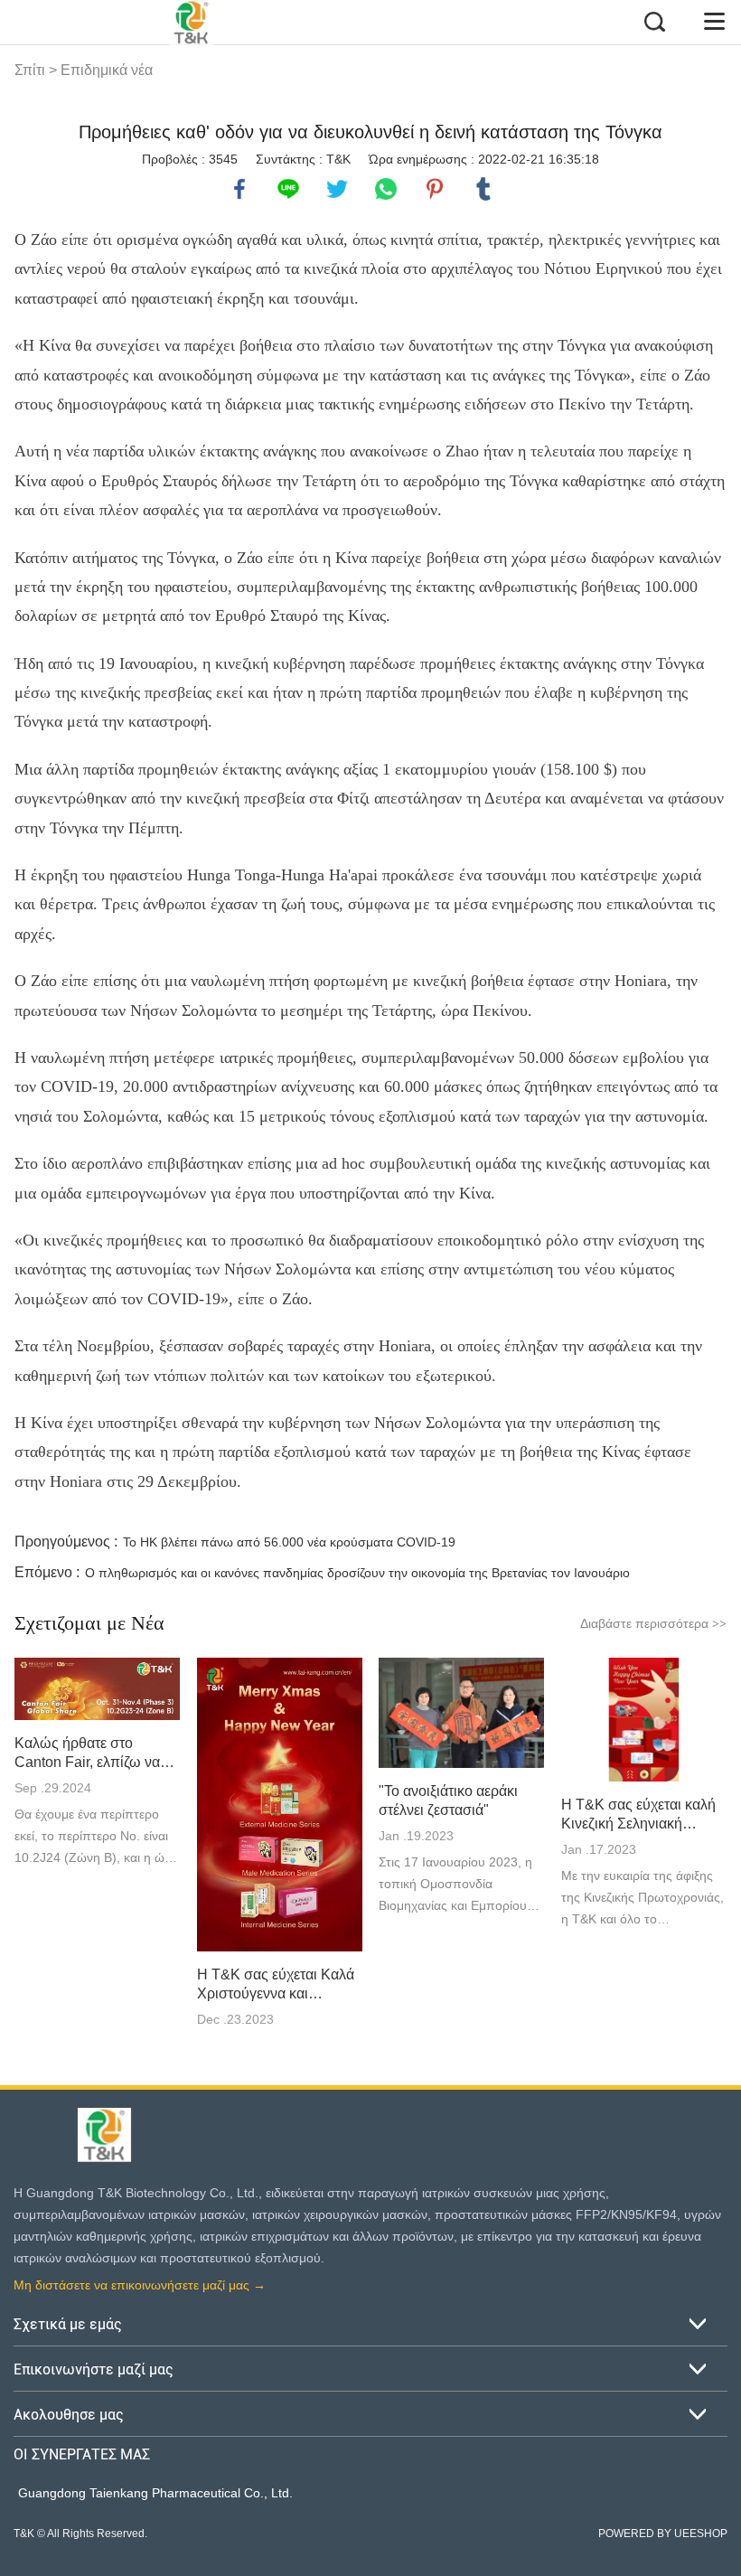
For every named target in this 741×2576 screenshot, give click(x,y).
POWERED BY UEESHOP (663, 2534)
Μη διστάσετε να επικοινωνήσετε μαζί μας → (140, 2285)
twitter (337, 189)
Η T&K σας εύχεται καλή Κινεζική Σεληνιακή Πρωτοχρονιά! (638, 1815)
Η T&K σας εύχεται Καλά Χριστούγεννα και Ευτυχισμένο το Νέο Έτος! (276, 1985)
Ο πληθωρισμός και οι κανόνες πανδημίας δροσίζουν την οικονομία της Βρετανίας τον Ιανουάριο (357, 1573)
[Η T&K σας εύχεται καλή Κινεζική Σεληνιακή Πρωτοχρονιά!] (644, 1720)
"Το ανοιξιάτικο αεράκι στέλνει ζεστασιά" (448, 1800)
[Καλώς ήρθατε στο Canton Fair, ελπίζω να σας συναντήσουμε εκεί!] (97, 1689)
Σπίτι (30, 70)
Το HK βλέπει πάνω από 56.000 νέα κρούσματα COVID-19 (289, 1542)
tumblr (483, 189)
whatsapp (386, 189)
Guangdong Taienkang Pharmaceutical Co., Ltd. (155, 2493)
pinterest (435, 189)
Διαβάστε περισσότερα (653, 1623)
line (288, 189)
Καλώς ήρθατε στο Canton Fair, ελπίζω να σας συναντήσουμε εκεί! (90, 1753)
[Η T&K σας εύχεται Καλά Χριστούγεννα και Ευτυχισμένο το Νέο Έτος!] (280, 1805)
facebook (239, 189)
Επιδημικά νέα (107, 70)
